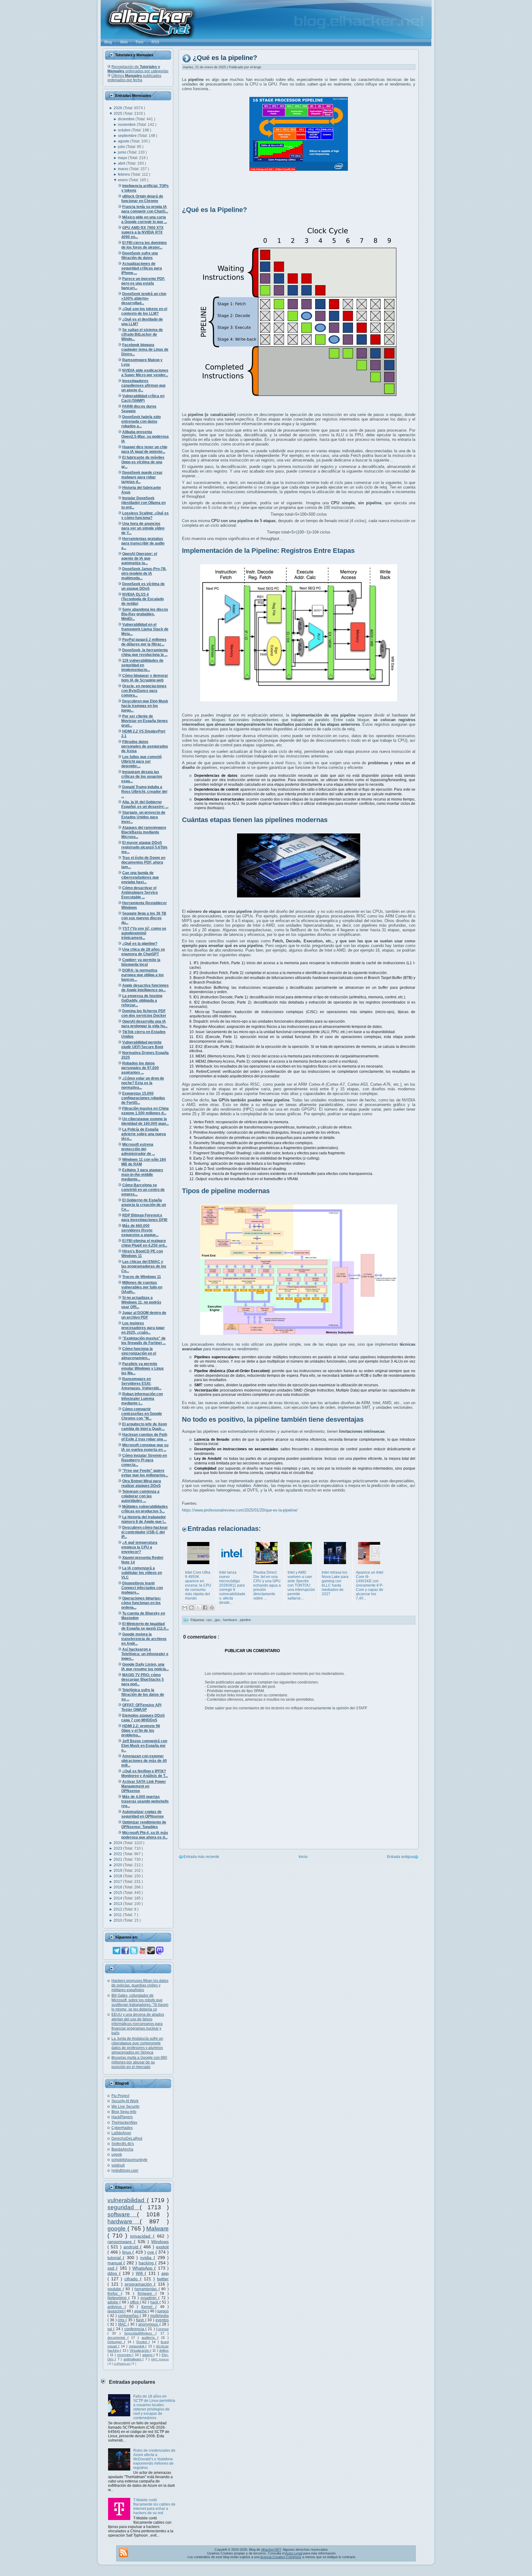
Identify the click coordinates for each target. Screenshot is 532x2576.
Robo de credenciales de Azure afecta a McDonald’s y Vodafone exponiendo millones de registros (154, 2459)
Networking (118, 2298)
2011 (118, 1915)
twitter (163, 2279)
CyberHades (122, 2128)
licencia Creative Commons (281, 2557)
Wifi (140, 2273)
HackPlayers (122, 2117)
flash (141, 2320)
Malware (157, 2229)
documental (117, 2338)
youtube (115, 2289)
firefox (114, 2294)
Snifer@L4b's (123, 2144)
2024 (118, 1843)
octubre (125, 130)
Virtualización (140, 2350)
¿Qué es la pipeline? (225, 58)
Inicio (303, 1857)
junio (123, 152)
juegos (163, 2311)
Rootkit (143, 2342)
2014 (118, 1898)
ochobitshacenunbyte (129, 2160)
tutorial (115, 2258)
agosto (124, 141)
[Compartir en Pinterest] (212, 1608)
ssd (112, 2268)
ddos (113, 2273)
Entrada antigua (400, 1857)
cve (151, 2252)
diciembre (127, 119)
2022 (118, 1854)
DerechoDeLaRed (127, 2139)
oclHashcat (122, 2364)
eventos (162, 2320)
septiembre (128, 136)
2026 (118, 108)
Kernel (148, 2307)
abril (122, 163)
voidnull (118, 2165)
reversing (125, 2355)
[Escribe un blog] (191, 1608)
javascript (116, 2311)
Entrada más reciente (201, 1857)
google (117, 2229)
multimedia (159, 2316)
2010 (118, 1920)
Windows (160, 2242)
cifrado (132, 2279)
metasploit (137, 2346)
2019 (118, 1871)
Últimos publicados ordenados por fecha (134, 78)
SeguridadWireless (140, 2333)
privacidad (142, 2236)
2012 (118, 1909)
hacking (147, 2263)
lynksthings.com (125, 2171)
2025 (118, 114)
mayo (123, 158)
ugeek (117, 2155)
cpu (210, 1620)
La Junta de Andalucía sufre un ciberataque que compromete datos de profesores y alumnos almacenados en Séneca (137, 2045)
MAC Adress (160, 2359)
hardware (124, 2221)
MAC (123, 2324)
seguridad (124, 2207)
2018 (118, 1876)
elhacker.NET (271, 2550)
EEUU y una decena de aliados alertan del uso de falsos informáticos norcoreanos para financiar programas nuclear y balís (138, 2024)
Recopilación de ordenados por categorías (138, 69)
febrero (124, 174)
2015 (118, 1893)
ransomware (121, 2242)
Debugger (116, 2342)
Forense (162, 2329)
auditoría (149, 2338)
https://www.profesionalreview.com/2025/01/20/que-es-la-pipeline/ (240, 1510)
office (135, 2302)
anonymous (149, 2324)
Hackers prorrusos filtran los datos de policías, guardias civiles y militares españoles (140, 1985)
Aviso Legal (294, 2553)
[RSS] (123, 2553)
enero (123, 180)
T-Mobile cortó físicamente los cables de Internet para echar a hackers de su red (154, 2506)
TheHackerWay (124, 2123)
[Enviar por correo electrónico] (185, 1608)
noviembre (127, 125)
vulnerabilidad (127, 2200)
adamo (148, 2355)
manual (115, 2263)
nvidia (147, 2258)
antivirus (116, 2307)
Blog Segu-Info (124, 2112)
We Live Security (125, 2107)
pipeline (245, 1620)
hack (155, 2302)
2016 (118, 1887)
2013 (118, 1904)
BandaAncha (122, 2149)
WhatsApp (143, 2268)
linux (127, 2252)
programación (139, 2284)
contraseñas (129, 2316)
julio (122, 147)
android (132, 2247)
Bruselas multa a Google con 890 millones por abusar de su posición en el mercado (139, 2062)
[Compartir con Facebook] (205, 1608)
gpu (218, 1620)
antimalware (133, 2359)
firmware (147, 2294)
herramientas (147, 2289)
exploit (162, 2247)
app (165, 2273)
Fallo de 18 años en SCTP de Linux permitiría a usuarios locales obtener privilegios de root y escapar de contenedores (154, 2407)
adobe (113, 2302)
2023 (118, 1848)
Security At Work (125, 2101)
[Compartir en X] (198, 1608)
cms (122, 2320)
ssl (110, 2329)
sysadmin (149, 2298)
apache (141, 2311)
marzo (124, 169)
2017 (118, 1882)
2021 (118, 1859)
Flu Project (120, 2096)
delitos (164, 2350)
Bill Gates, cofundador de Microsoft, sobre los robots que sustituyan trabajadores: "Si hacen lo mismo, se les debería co (140, 2002)
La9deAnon (121, 2133)
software (122, 2214)
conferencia (135, 2329)
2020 (118, 1865)
